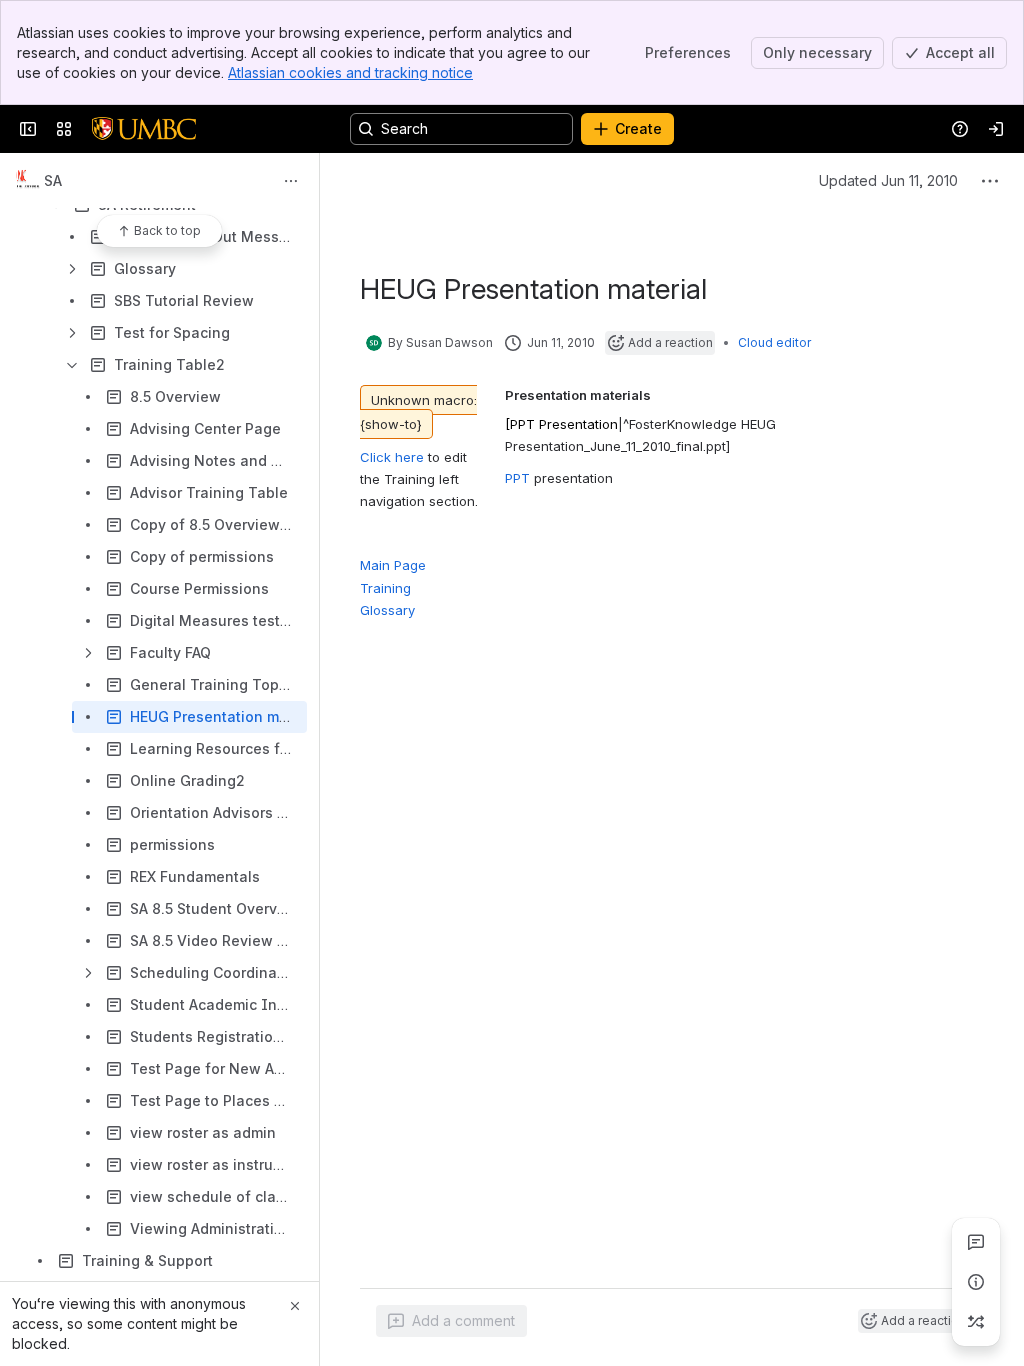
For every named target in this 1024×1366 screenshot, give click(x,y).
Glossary (387, 610)
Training (385, 588)
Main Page (393, 565)
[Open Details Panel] (976, 1282)
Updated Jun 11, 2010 (888, 180)
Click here (392, 457)
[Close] (295, 1306)
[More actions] (291, 181)
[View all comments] (976, 1242)
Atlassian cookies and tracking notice (350, 72)
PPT (519, 478)
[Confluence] (144, 129)
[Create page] (976, 1322)
